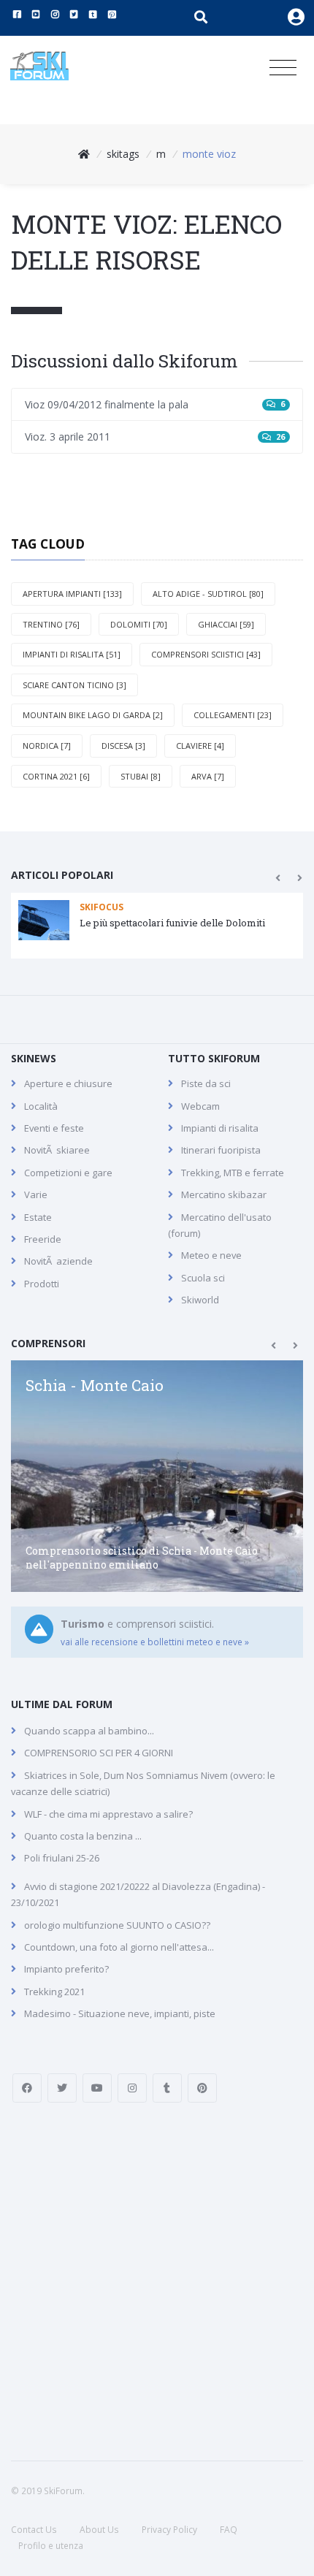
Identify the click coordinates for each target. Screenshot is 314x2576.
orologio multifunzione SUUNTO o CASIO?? (117, 1925)
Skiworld (200, 1300)
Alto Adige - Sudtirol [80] (208, 594)
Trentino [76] (51, 624)
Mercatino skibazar (224, 1194)
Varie (36, 1194)
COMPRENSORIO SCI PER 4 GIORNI (99, 1753)
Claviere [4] (200, 746)
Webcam (200, 1106)
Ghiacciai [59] (226, 624)
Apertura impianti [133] (72, 594)
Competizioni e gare (68, 1173)
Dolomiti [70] (139, 624)
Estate (38, 1217)
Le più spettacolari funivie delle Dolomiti (172, 923)
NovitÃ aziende (58, 1261)
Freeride (43, 1239)
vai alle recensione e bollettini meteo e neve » (155, 1642)
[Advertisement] (157, 2282)
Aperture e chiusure (68, 1083)
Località (41, 1106)
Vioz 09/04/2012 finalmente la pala (155, 404)
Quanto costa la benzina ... (83, 1836)
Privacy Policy (169, 2530)
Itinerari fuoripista (221, 1150)
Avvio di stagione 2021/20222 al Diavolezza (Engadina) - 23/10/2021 (138, 1894)
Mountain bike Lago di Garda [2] (93, 715)
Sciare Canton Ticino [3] (74, 685)
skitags (123, 154)
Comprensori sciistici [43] (206, 654)
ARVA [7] (208, 776)
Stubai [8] (141, 776)
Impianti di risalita (220, 1128)
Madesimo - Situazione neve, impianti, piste (120, 2013)
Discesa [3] (123, 746)
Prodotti (42, 1284)
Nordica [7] (47, 746)
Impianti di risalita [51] (72, 654)
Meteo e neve (211, 1255)
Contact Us (34, 2530)
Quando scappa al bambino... (89, 1731)
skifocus (102, 907)
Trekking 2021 (54, 1992)
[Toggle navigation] (283, 68)
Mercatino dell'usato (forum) (220, 1225)
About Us (99, 2530)
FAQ (229, 2530)
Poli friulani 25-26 (62, 1858)
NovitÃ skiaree (57, 1150)
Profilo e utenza (51, 2546)
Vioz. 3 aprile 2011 (155, 437)
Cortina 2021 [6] (56, 776)
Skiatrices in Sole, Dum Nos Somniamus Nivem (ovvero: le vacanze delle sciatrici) (143, 1783)
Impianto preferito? (66, 1969)
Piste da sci (206, 1083)
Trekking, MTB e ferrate (233, 1173)
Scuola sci (203, 1278)
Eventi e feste (54, 1128)
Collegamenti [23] (233, 715)
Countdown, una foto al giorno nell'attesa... (119, 1947)
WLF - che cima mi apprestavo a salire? (108, 1814)
